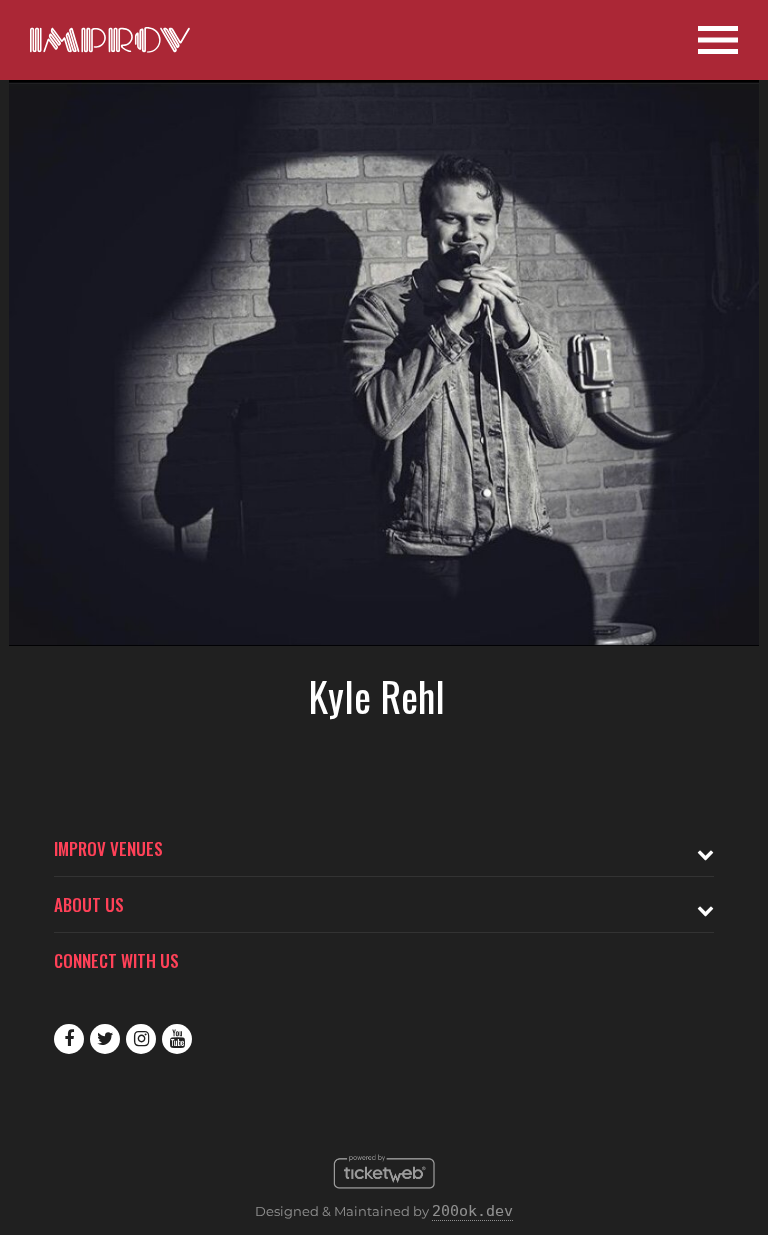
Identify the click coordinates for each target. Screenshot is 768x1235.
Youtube (177, 1039)
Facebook (69, 1039)
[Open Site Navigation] (718, 40)
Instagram (141, 1039)
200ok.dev (472, 1211)
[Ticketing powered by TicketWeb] (384, 1194)
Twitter (105, 1039)
